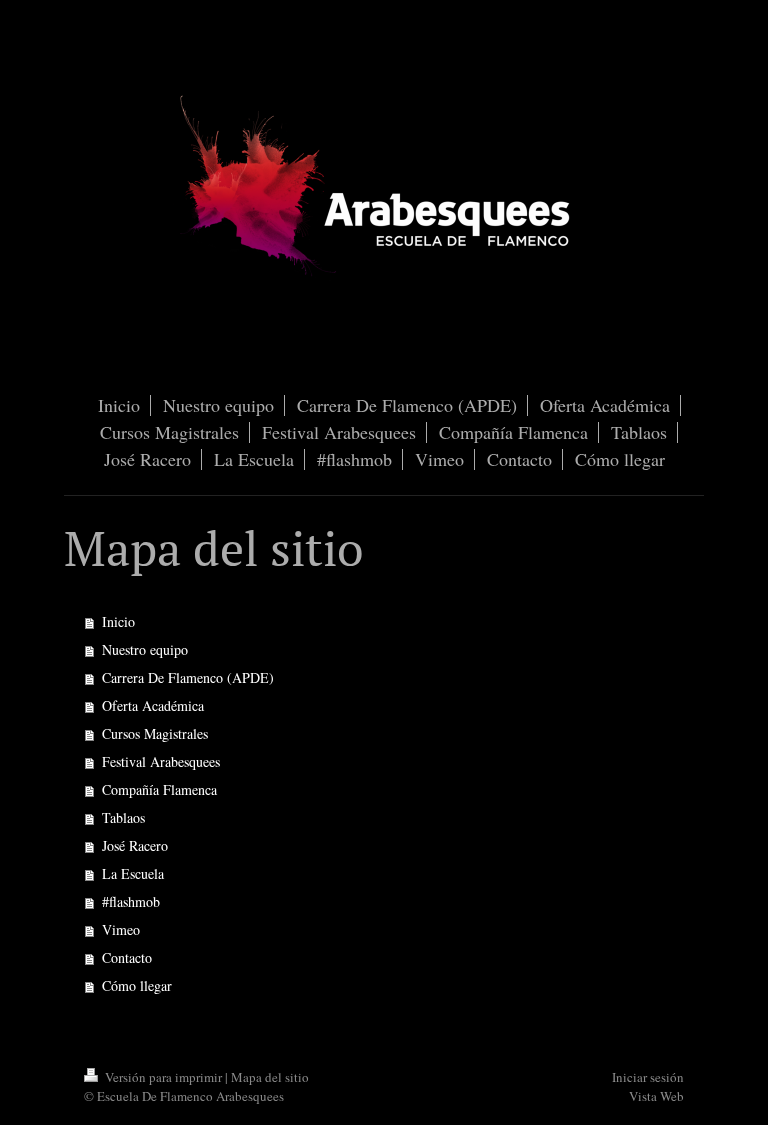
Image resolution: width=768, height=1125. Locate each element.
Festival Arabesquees (161, 761)
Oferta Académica (153, 705)
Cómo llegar (137, 985)
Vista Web (656, 1096)
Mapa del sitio (270, 1077)
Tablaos (123, 817)
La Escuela (133, 873)
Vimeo (121, 929)
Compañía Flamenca (159, 789)
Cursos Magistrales (155, 733)
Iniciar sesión (648, 1077)
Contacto (127, 957)
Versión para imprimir (163, 1077)
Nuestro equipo (145, 649)
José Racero (135, 845)
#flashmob (131, 901)
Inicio (118, 621)
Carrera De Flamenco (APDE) (188, 677)
